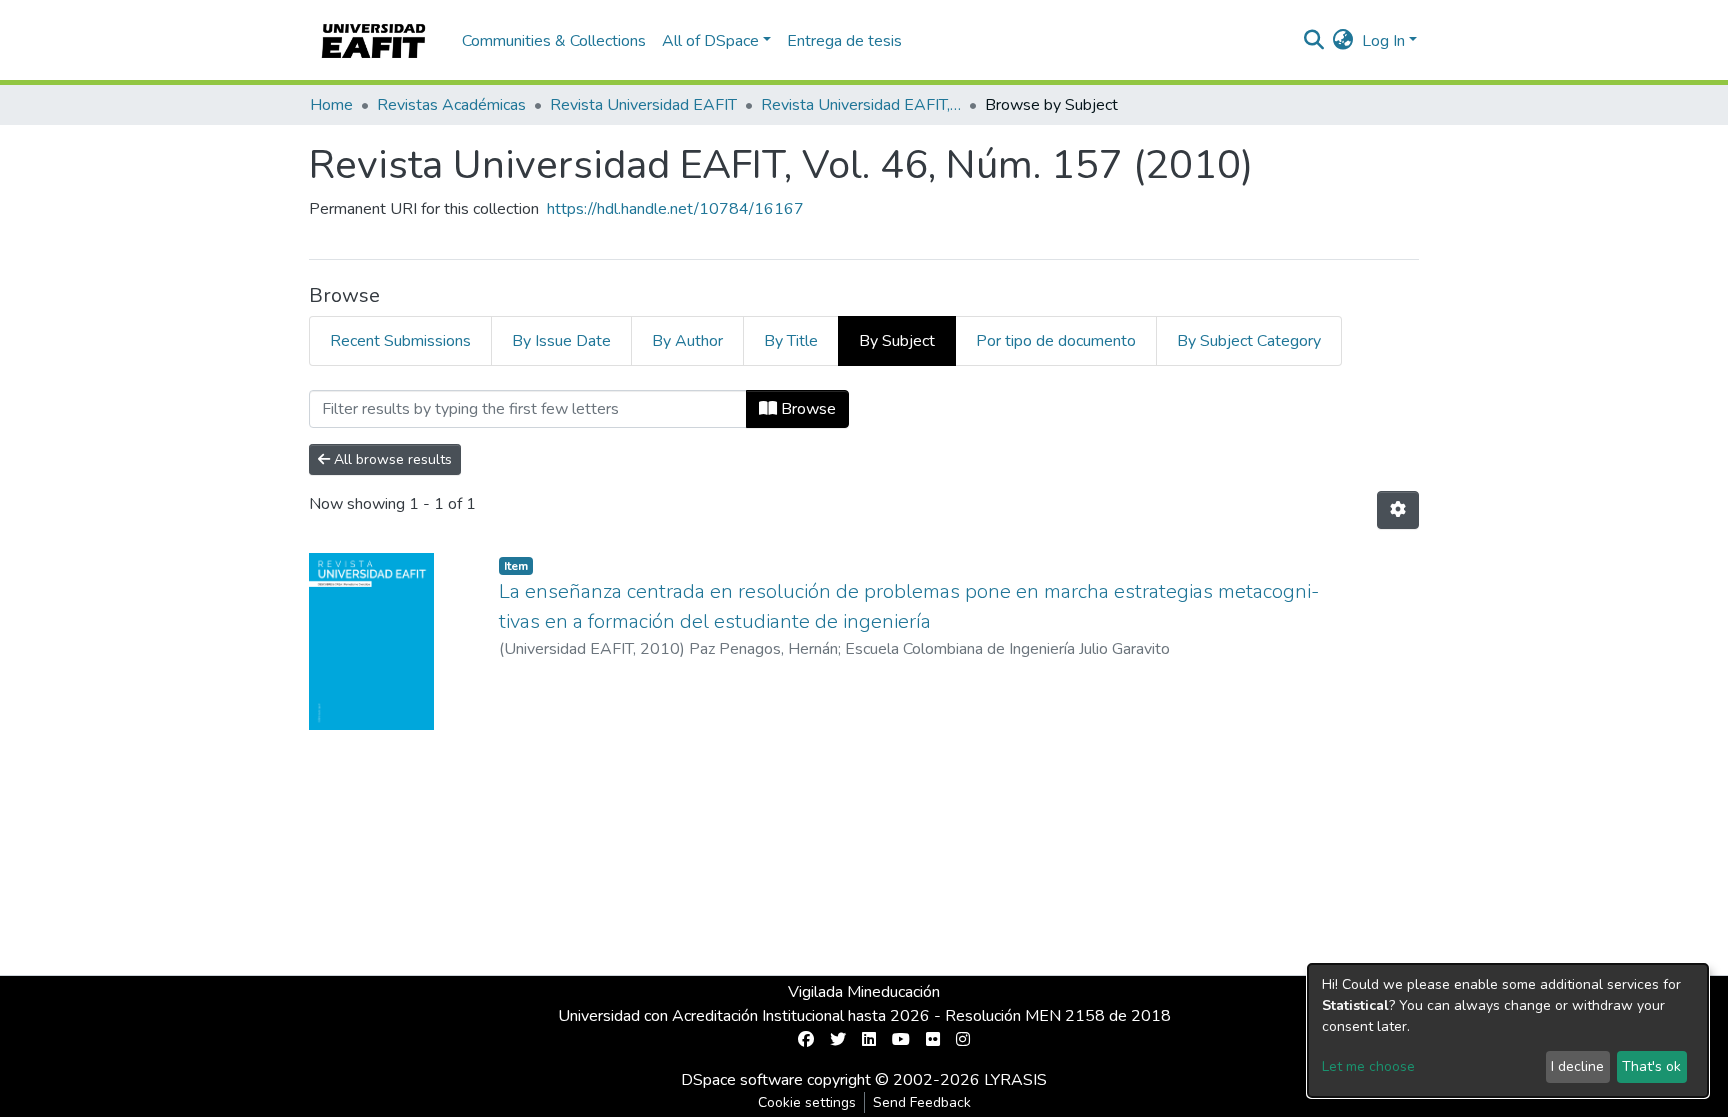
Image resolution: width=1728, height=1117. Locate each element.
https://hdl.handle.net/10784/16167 (675, 209)
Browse (806, 409)
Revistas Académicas (451, 105)
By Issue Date (561, 341)
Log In (1383, 41)
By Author (687, 341)
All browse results (391, 459)
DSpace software (742, 1080)
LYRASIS (1015, 1080)
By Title (791, 341)
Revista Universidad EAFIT (643, 105)
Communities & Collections (554, 41)
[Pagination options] (1398, 510)
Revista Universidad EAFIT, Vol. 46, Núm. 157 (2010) (861, 105)
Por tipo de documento (1056, 341)
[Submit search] (1314, 41)
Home (331, 105)
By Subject (897, 341)
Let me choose (1368, 1066)
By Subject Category (1249, 341)
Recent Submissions (400, 341)
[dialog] (1508, 1030)
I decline (1577, 1066)
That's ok (1651, 1066)
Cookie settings (807, 1102)
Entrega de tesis (844, 41)
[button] (1343, 41)
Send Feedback (922, 1102)
